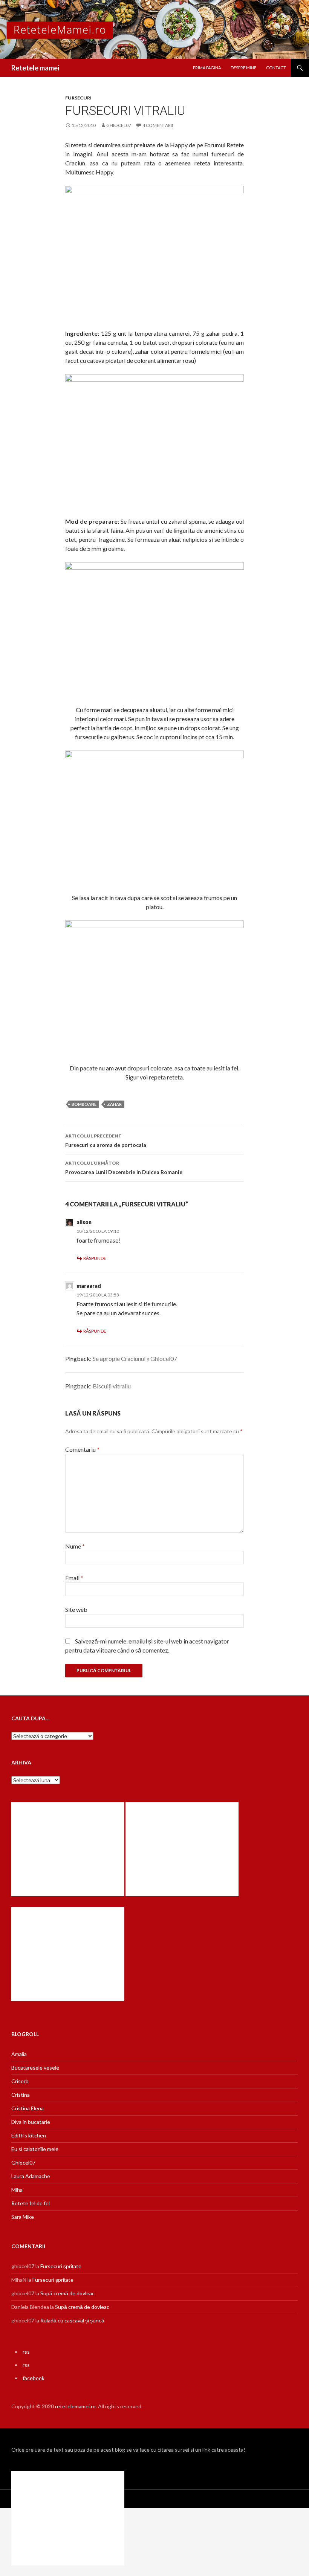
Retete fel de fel (31, 2203)
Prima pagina (207, 68)
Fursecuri (78, 98)
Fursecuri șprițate (61, 2266)
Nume (75, 1546)
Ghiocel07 (23, 2162)
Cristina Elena (28, 2108)
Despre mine (243, 68)
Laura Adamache (31, 2176)
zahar (114, 1104)
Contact (276, 68)
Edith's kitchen (29, 2135)
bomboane (84, 1104)
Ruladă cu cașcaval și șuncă (72, 2320)
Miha (17, 2190)
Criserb (20, 2081)
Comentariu (82, 1449)
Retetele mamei (35, 68)
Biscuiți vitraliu (112, 1386)
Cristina (21, 2095)
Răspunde (95, 1258)
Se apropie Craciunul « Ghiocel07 (135, 1358)
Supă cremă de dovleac (67, 2293)
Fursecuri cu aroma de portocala (106, 1140)
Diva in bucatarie (31, 2122)
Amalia (19, 2054)
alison (84, 1222)
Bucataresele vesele (35, 2068)
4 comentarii (158, 125)
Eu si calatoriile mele (35, 2149)
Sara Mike (23, 2217)
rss (26, 2352)
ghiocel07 (119, 125)
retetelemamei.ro (75, 2406)
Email (74, 1578)
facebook (34, 2378)
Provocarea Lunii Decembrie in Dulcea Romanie (124, 1168)
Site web (76, 1609)
